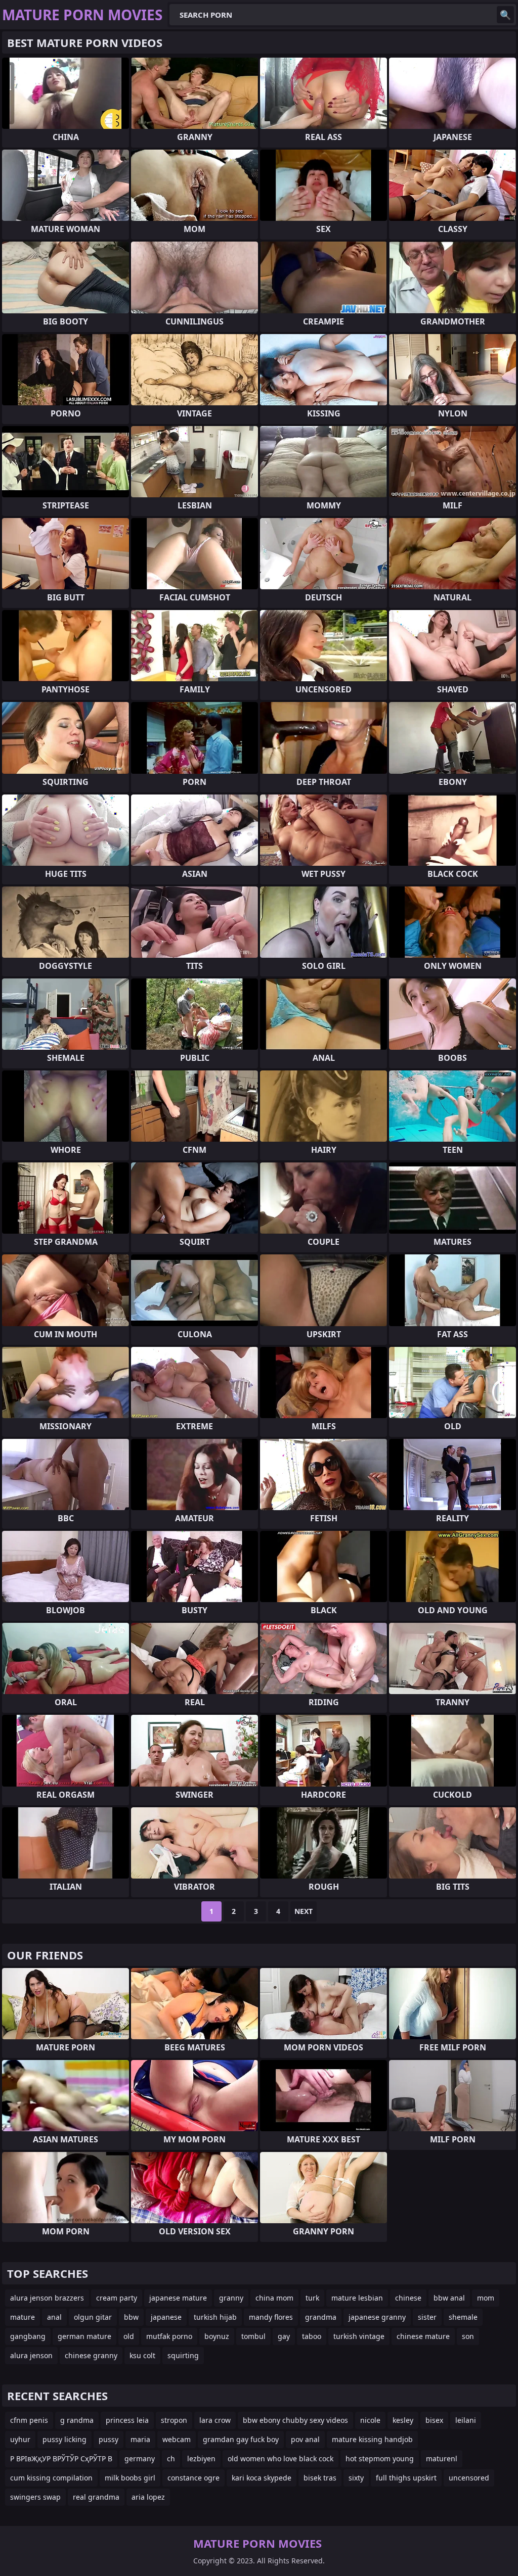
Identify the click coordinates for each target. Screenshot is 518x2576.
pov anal (305, 2439)
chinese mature (423, 2336)
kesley (403, 2420)
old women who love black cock (280, 2458)
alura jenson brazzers (47, 2298)
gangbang (28, 2336)
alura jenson (31, 2355)
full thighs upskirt (406, 2478)
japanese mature (178, 2298)
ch (171, 2458)
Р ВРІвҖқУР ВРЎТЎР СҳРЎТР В (61, 2458)
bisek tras (320, 2478)
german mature (84, 2336)
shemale (463, 2317)
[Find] (505, 15)
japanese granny (377, 2317)
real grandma (96, 2497)
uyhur (20, 2439)
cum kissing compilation (51, 2478)
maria (140, 2439)
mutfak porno (169, 2336)
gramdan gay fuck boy (241, 2439)
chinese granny (91, 2355)
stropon (174, 2420)
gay (284, 2336)
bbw (131, 2317)
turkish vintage (359, 2336)
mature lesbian (357, 2298)
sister (427, 2317)
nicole (370, 2420)
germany (140, 2458)
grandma (321, 2317)
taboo (312, 2336)
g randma (77, 2420)
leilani (466, 2420)
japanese (166, 2317)
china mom (274, 2298)
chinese (408, 2298)
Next (304, 1911)
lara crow (215, 2420)
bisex (434, 2420)
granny (231, 2298)
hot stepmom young (380, 2458)
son (468, 2336)
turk (312, 2298)
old (129, 2336)
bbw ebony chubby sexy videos (295, 2420)
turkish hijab (215, 2317)
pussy (109, 2439)
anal (54, 2317)
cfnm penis (29, 2420)
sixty (356, 2478)
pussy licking (64, 2439)
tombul (253, 2336)
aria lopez (148, 2497)
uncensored (469, 2478)
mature (23, 2317)
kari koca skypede (262, 2478)
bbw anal (449, 2298)
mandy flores (271, 2317)
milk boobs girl (130, 2478)
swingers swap (35, 2497)
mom (486, 2298)
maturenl (442, 2458)
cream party (117, 2298)
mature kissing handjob (372, 2439)
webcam (177, 2439)
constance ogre (193, 2478)
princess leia (127, 2420)
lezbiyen (201, 2458)
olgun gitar (93, 2317)
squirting (183, 2355)
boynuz (217, 2336)
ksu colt (142, 2355)
